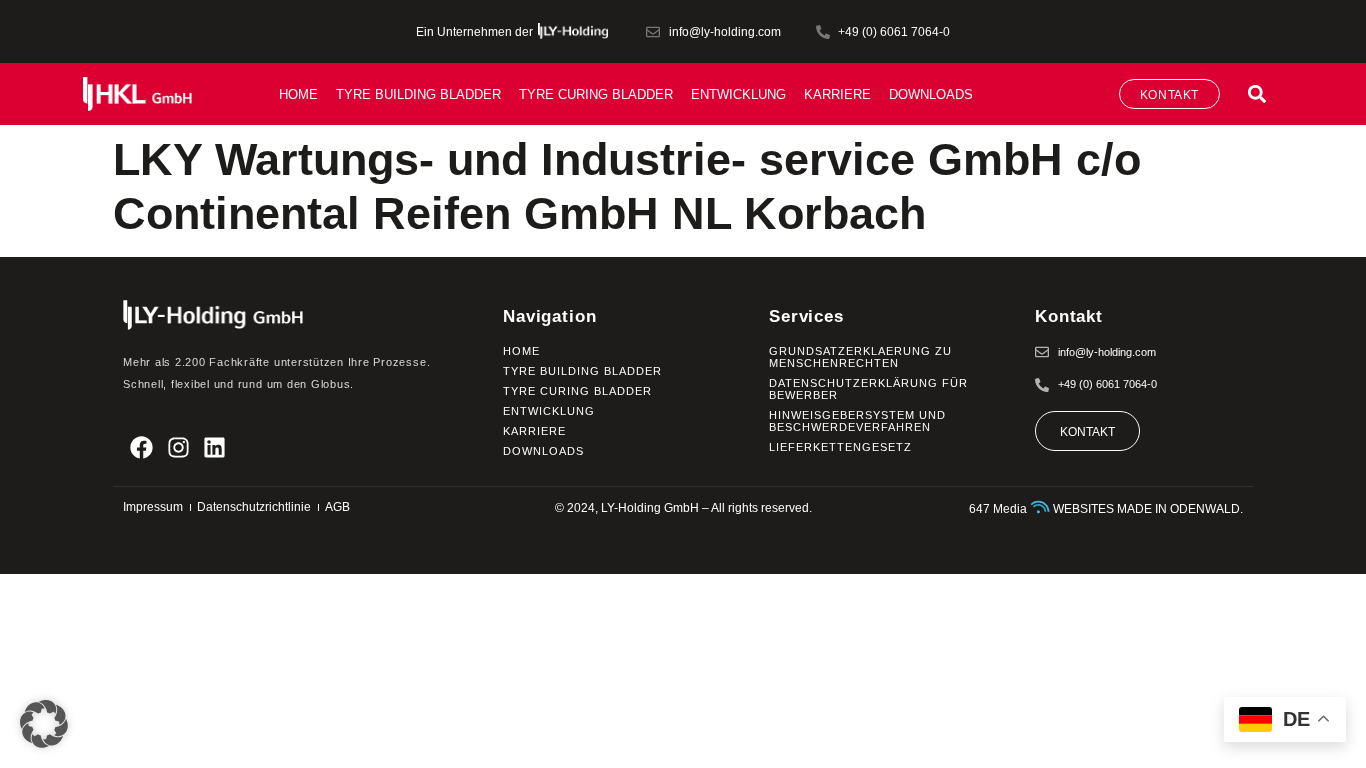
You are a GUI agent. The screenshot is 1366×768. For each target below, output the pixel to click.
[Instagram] (178, 447)
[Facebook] (141, 447)
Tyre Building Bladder (418, 94)
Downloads (931, 94)
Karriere (837, 94)
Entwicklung (738, 94)
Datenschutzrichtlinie (254, 507)
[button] (1256, 93)
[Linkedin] (215, 447)
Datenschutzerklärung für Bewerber (868, 389)
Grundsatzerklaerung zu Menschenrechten (860, 357)
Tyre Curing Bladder (596, 94)
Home (298, 94)
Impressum (153, 507)
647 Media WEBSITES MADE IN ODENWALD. (1106, 509)
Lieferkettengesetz (840, 447)
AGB (337, 507)
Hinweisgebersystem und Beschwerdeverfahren (857, 421)
